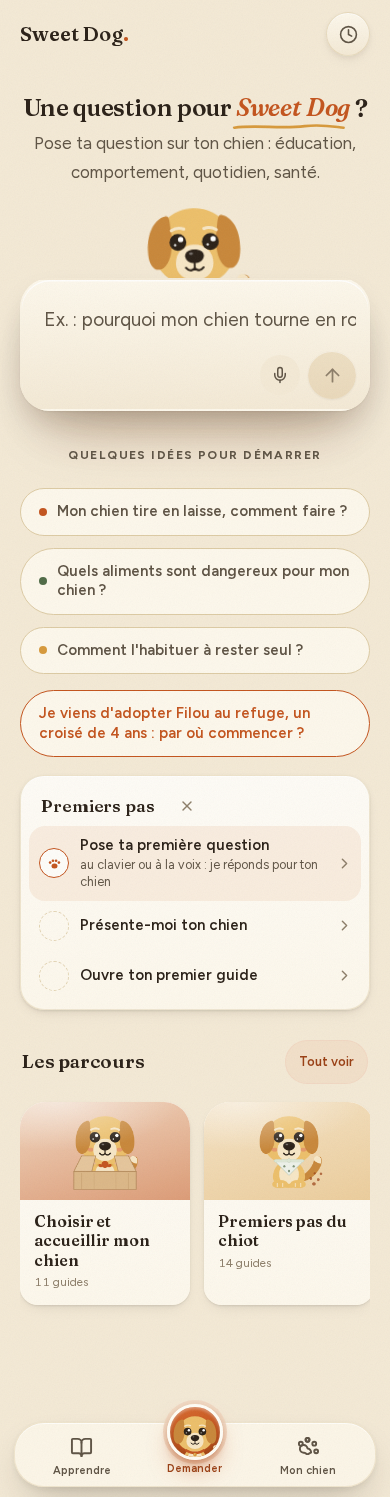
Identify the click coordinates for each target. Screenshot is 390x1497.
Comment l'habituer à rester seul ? (180, 650)
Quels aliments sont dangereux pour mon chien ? (203, 581)
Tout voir (326, 1061)
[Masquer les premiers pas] (187, 806)
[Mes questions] (348, 34)
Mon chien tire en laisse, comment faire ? (202, 511)
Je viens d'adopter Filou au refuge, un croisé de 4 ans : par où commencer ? (174, 723)
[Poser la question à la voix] (280, 375)
